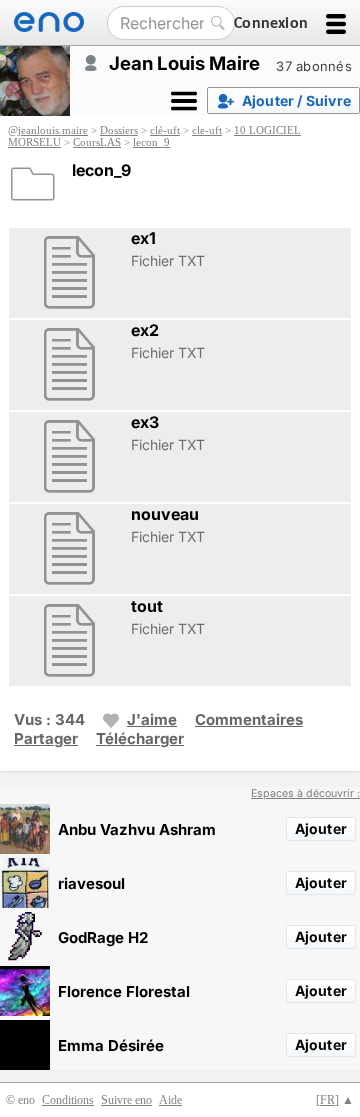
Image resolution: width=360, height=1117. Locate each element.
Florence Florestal (124, 991)
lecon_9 (151, 142)
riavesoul (91, 883)
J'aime (152, 719)
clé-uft (165, 130)
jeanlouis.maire (53, 130)
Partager (46, 738)
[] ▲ (335, 1100)
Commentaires (249, 719)
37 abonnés (314, 66)
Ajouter (321, 828)
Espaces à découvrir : (305, 793)
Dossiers (119, 130)
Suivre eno (126, 1100)
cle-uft (207, 130)
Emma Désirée (111, 1045)
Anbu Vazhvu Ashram (137, 829)
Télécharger (140, 738)
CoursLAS (97, 142)
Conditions (68, 1100)
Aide (170, 1100)
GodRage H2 (103, 937)
